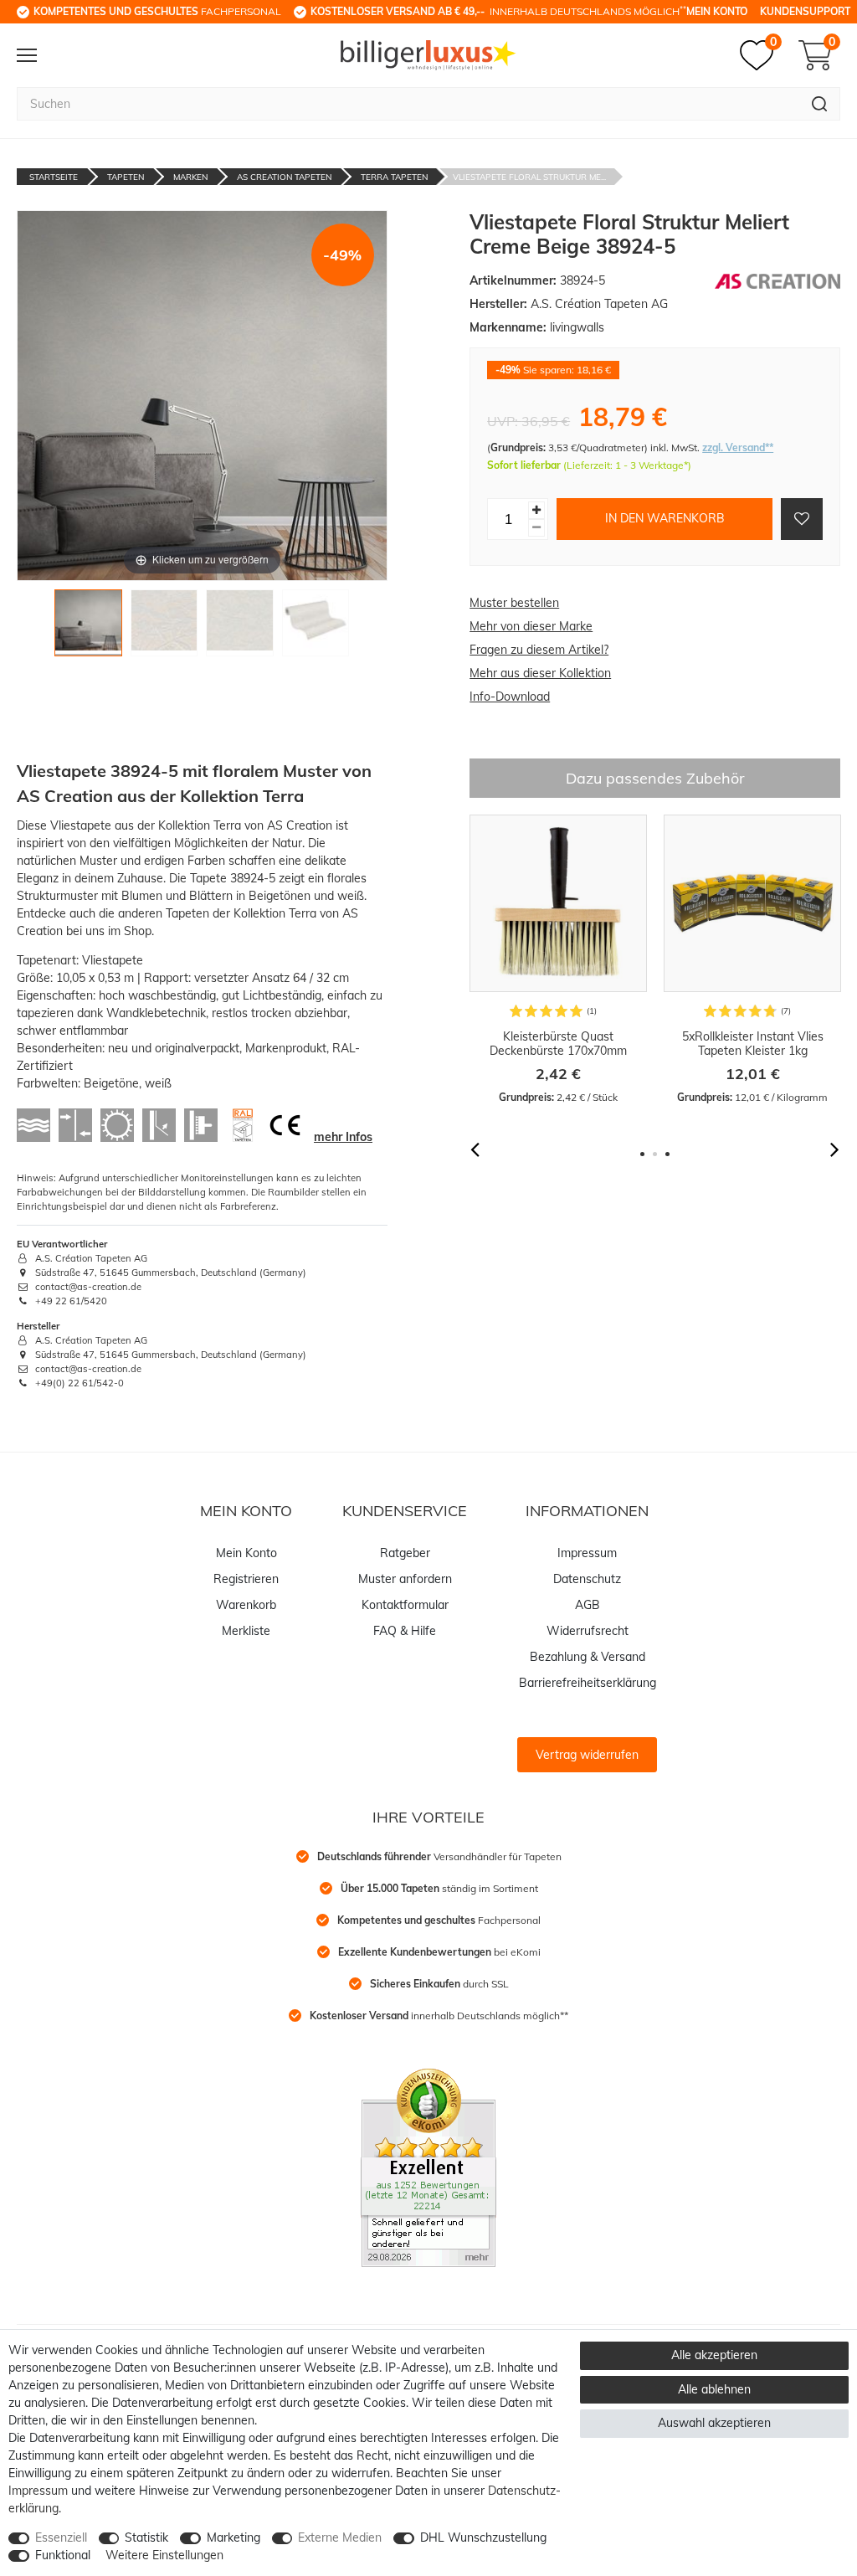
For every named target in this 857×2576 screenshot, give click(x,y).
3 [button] (667, 1154)
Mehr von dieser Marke (531, 626)
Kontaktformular (405, 1605)
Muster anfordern (405, 1579)
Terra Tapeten (394, 177)
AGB (588, 1605)
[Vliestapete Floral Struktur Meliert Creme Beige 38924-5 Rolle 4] (316, 627)
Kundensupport (805, 11)
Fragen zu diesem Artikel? (539, 650)
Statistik (146, 2537)
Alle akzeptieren (714, 2355)
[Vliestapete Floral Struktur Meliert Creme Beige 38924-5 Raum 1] (88, 627)
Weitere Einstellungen (164, 2555)
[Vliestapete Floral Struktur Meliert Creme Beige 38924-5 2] (164, 627)
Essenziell (61, 2537)
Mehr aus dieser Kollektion (540, 673)
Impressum (587, 1553)
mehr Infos (343, 1137)
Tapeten (126, 177)
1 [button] (642, 1154)
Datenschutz (587, 1579)
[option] (558, 960)
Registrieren (246, 1579)
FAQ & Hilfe (405, 1631)
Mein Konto (717, 11)
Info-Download (510, 697)
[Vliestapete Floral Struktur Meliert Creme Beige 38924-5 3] (240, 627)
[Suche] (820, 104)
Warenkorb (246, 1605)
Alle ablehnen (714, 2389)
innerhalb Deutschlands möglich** (439, 2016)
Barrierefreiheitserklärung (588, 1683)
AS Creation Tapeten (284, 177)
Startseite (54, 177)
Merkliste (246, 1631)
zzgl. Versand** (738, 447)
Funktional (63, 2555)
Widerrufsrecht (588, 1631)
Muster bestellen (514, 603)
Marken (190, 177)
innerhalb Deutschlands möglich (498, 11)
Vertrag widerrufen (587, 1755)
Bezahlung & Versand (588, 1657)
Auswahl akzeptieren (714, 2423)
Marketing (233, 2537)
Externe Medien (340, 2537)
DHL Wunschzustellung (483, 2537)
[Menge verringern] (536, 528)
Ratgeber (405, 1553)
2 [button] (655, 1154)
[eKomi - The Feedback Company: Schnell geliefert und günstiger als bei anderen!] (428, 2167)
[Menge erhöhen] (536, 510)
